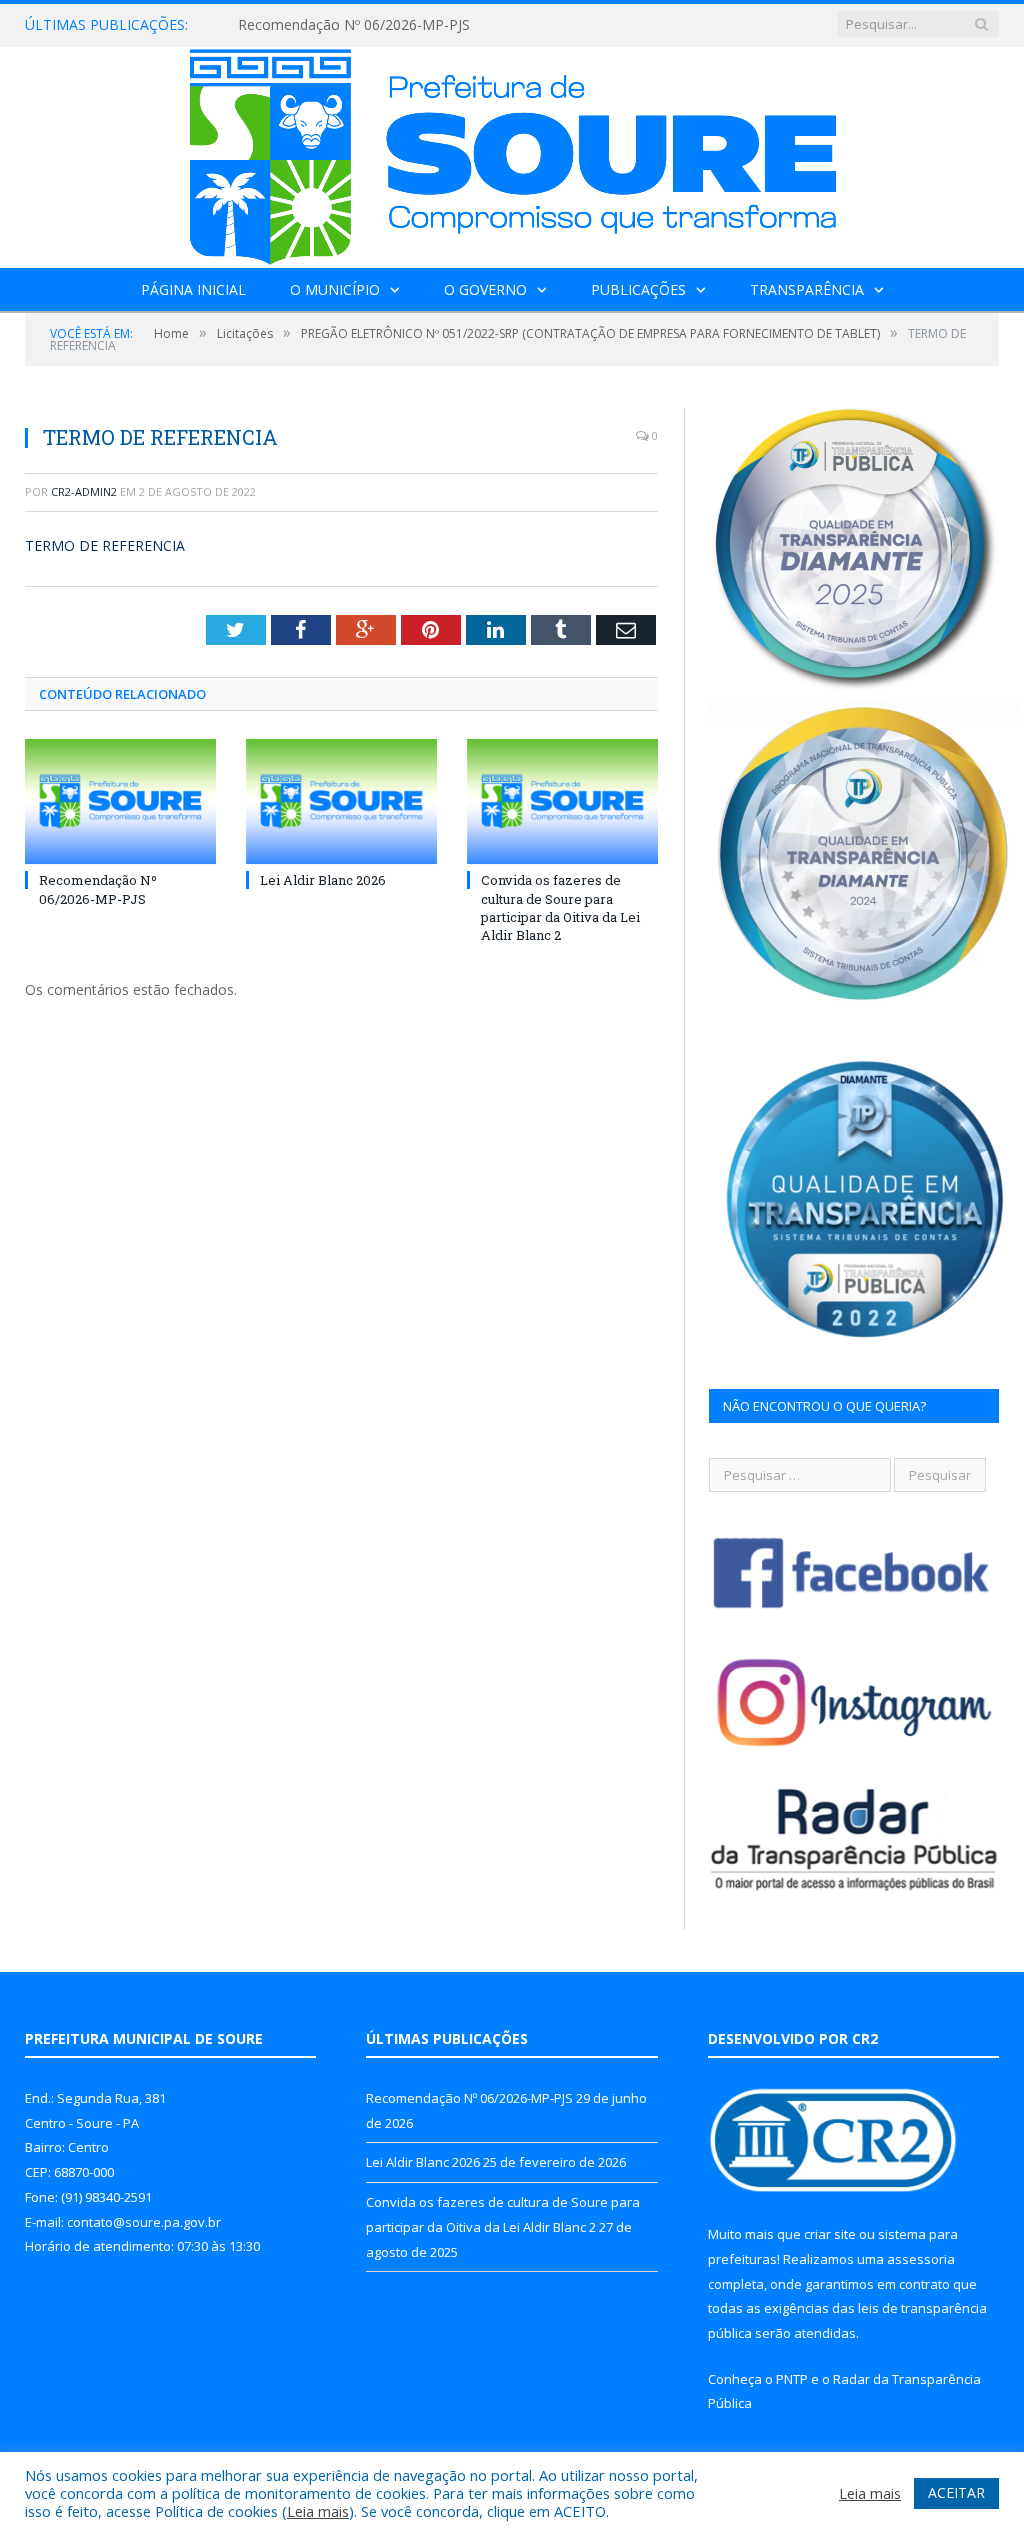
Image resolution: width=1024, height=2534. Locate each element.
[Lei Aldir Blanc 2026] (341, 801)
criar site (830, 2234)
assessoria (921, 2259)
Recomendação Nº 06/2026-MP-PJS (354, 25)
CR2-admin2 (84, 491)
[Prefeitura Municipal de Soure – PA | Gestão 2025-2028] (512, 152)
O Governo (485, 289)
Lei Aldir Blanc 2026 (323, 880)
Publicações (638, 289)
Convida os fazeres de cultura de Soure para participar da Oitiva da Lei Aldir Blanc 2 (560, 907)
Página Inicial (193, 289)
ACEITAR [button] (956, 2492)
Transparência (807, 289)
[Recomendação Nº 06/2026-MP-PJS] (120, 801)
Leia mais (318, 2511)
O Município (335, 289)
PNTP (792, 2379)
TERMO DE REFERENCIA (105, 545)
